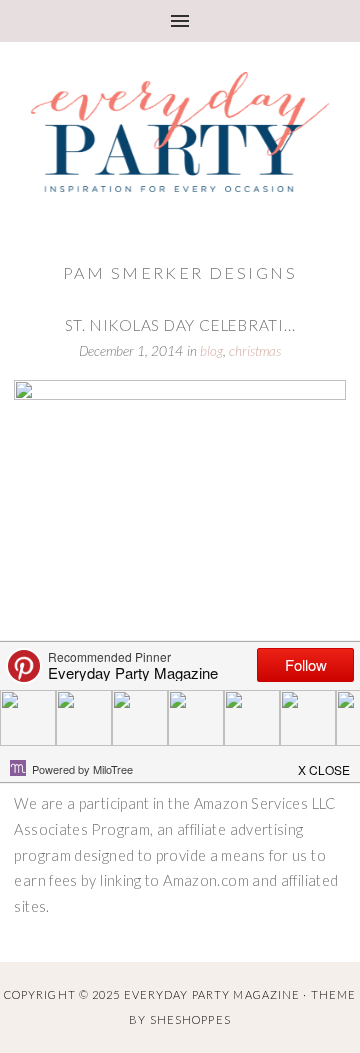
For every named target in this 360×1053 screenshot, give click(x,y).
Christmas (255, 351)
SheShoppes (190, 1019)
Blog (211, 351)
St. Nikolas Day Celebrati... (180, 325)
